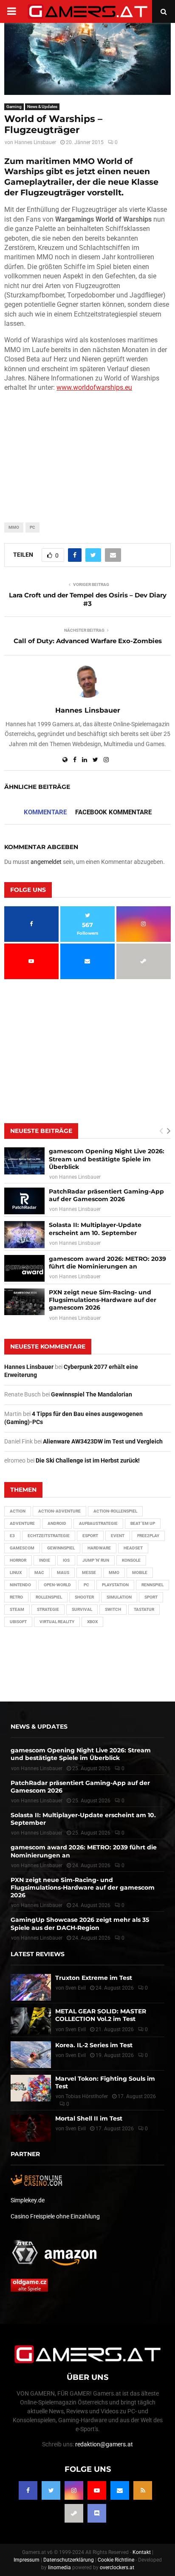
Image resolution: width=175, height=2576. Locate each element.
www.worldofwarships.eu (94, 387)
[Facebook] (28, 2490)
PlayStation (115, 1585)
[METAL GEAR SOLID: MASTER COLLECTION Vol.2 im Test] (31, 2021)
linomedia (59, 2568)
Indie (45, 1560)
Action (18, 1511)
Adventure (22, 1523)
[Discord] (97, 2513)
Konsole (131, 1560)
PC (32, 527)
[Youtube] (97, 2490)
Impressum (27, 2560)
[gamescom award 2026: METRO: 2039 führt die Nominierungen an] (24, 1268)
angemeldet (46, 862)
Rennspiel (152, 1585)
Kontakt (142, 2552)
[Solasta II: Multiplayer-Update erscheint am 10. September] (24, 1234)
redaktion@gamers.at (104, 2444)
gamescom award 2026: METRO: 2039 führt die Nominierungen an (107, 1263)
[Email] (120, 2490)
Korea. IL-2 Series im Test (94, 2045)
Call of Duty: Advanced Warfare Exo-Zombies (88, 641)
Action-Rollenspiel (115, 1511)
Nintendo (20, 1585)
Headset (133, 1548)
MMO (14, 527)
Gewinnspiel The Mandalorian (92, 1394)
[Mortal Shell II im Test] (31, 2128)
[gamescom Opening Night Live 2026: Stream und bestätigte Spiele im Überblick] (24, 1161)
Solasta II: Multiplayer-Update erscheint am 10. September (95, 1229)
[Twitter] (51, 2490)
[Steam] (74, 2513)
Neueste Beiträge (41, 1131)
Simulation (119, 1597)
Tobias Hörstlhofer (87, 2096)
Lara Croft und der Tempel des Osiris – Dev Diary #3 (88, 599)
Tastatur (144, 1609)
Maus (63, 1573)
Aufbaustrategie (98, 1523)
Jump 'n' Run (96, 1560)
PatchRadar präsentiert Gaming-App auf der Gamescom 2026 (106, 1195)
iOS (66, 1560)
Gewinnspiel (61, 1548)
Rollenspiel (49, 1597)
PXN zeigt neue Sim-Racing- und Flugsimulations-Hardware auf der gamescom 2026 (103, 1300)
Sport (151, 1597)
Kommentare (45, 812)
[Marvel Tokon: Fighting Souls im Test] (31, 2088)
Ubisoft (18, 1622)
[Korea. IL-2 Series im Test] (31, 2055)
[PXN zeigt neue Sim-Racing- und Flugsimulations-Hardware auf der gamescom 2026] (24, 1302)
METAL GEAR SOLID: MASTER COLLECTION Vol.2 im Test (101, 2015)
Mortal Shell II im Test (89, 2118)
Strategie (48, 1609)
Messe (89, 1573)
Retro (16, 1597)
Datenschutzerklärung (69, 2560)
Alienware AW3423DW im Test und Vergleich (103, 1441)
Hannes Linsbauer (35, 142)
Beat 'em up (143, 1523)
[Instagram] (74, 2490)
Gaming (14, 107)
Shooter (84, 1597)
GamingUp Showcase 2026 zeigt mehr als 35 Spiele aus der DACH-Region (80, 1924)
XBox (92, 1622)
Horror (18, 1560)
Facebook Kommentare (113, 812)
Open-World (57, 1585)
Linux (16, 1573)
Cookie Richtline (116, 2560)
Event (118, 1536)
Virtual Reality (57, 1622)
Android (57, 1523)
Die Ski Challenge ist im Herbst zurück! (88, 1460)
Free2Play (148, 1536)
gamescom (22, 1548)
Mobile (140, 1573)
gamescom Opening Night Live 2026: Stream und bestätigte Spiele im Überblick (107, 1159)
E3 (12, 1536)
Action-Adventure (59, 1511)
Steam (17, 1609)
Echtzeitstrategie (49, 1536)
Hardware (99, 1548)
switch (113, 1609)
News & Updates (42, 107)
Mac (39, 1573)
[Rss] (143, 2490)
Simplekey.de (28, 2200)
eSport (90, 1536)
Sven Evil (76, 2029)
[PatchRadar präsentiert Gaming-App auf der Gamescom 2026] (24, 1201)
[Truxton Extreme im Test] (31, 1987)
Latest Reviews (38, 1954)
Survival (82, 1609)
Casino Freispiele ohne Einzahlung (55, 2216)
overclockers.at (117, 2568)
